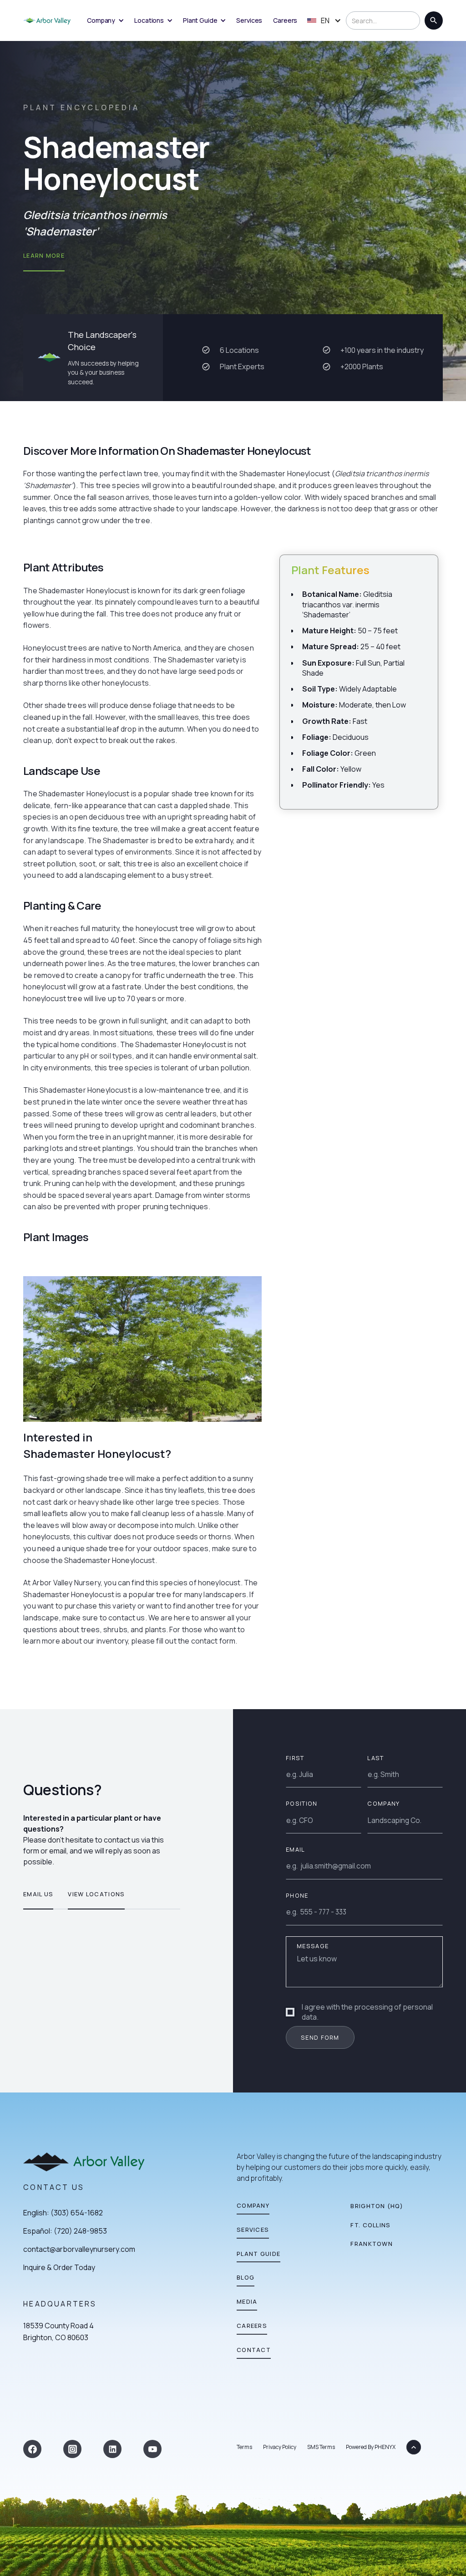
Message (313, 1946)
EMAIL (295, 1849)
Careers (285, 20)
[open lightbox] (142, 1349)
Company (383, 1803)
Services (249, 20)
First (295, 1758)
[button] (105, 20)
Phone (297, 1895)
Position (301, 1803)
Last (375, 1758)
